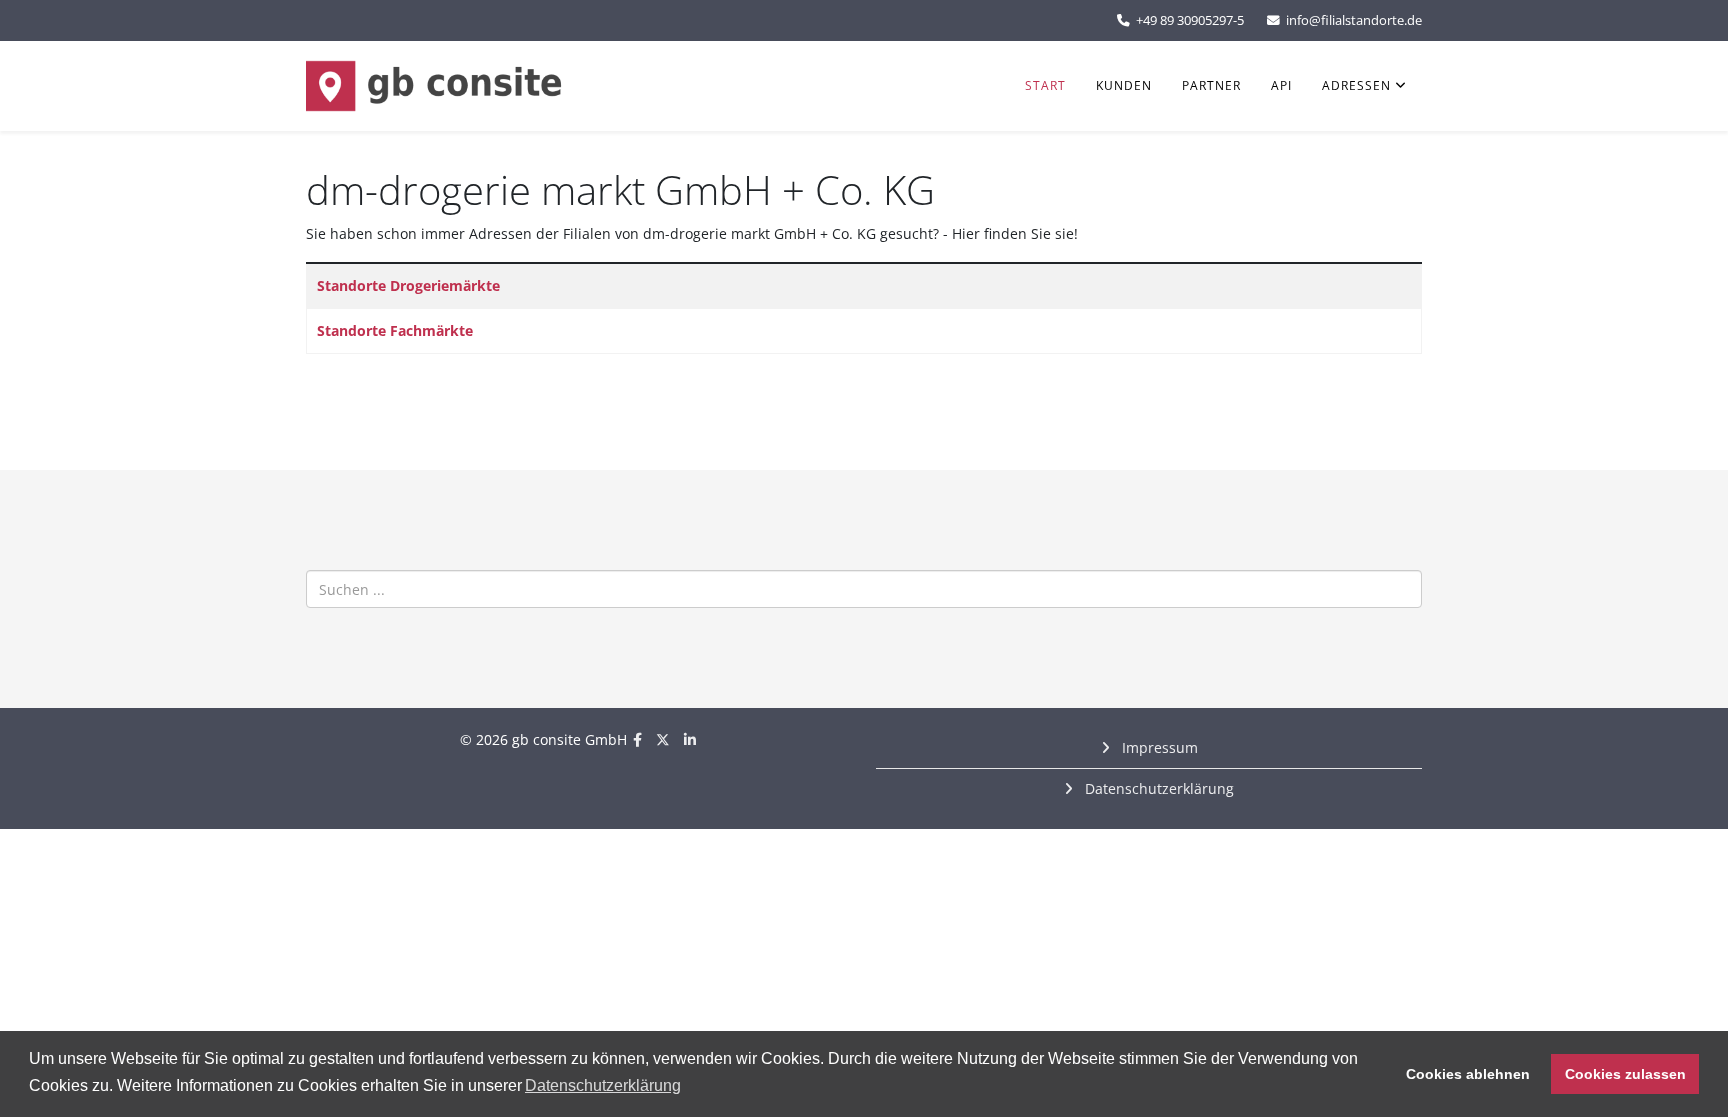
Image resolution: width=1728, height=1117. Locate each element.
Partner (1211, 85)
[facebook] (637, 739)
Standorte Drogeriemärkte (408, 285)
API (1281, 85)
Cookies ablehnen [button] (1468, 1074)
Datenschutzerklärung (1157, 788)
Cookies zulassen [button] (1625, 1074)
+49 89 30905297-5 (1190, 20)
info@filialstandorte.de (1354, 20)
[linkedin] (690, 739)
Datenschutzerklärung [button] (603, 1085)
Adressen (1356, 85)
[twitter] (663, 739)
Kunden (1124, 85)
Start (1045, 85)
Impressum (1158, 747)
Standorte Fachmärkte (395, 330)
